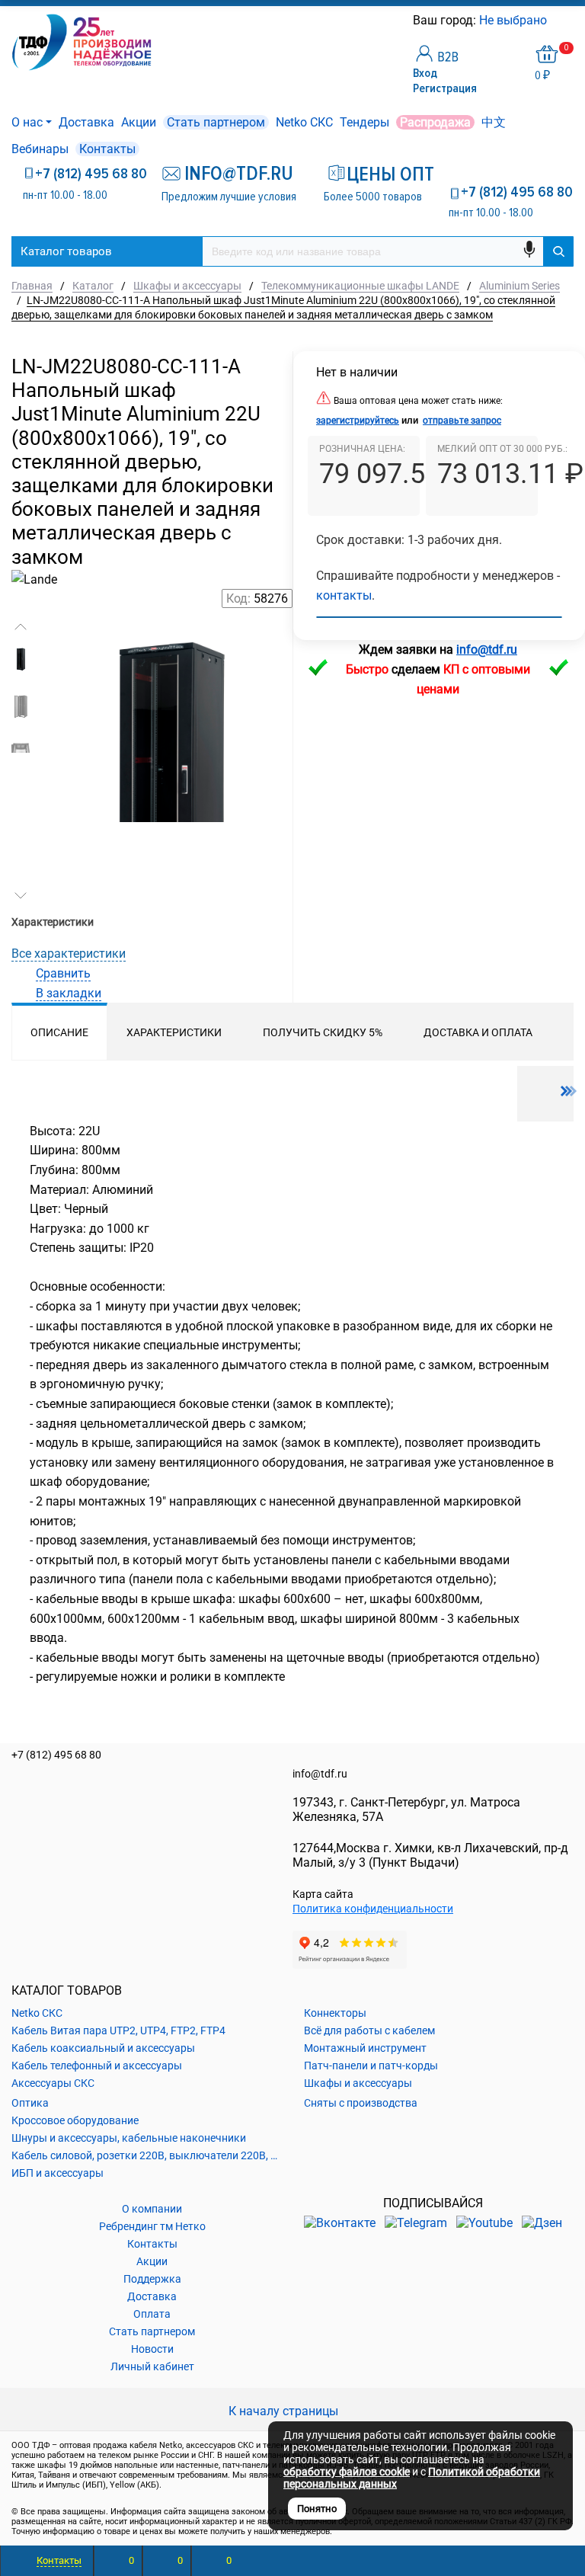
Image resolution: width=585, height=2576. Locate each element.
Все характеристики (69, 954)
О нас (27, 122)
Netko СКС (304, 122)
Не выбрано (515, 20)
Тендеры (364, 122)
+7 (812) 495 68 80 (91, 174)
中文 (494, 122)
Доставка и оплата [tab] (478, 1032)
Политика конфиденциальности (373, 1909)
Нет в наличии (357, 372)
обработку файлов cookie (347, 2472)
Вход (425, 73)
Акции (139, 122)
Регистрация (445, 88)
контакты (344, 595)
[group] (168, 715)
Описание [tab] (59, 1032)
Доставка (86, 122)
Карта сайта (323, 1894)
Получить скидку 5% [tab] (323, 1032)
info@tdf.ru (320, 1774)
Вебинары (40, 149)
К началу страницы (285, 2411)
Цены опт (384, 174)
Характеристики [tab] (174, 1032)
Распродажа (435, 122)
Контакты (107, 149)
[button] (21, 627)
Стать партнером (216, 122)
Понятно (317, 2509)
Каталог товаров (66, 251)
